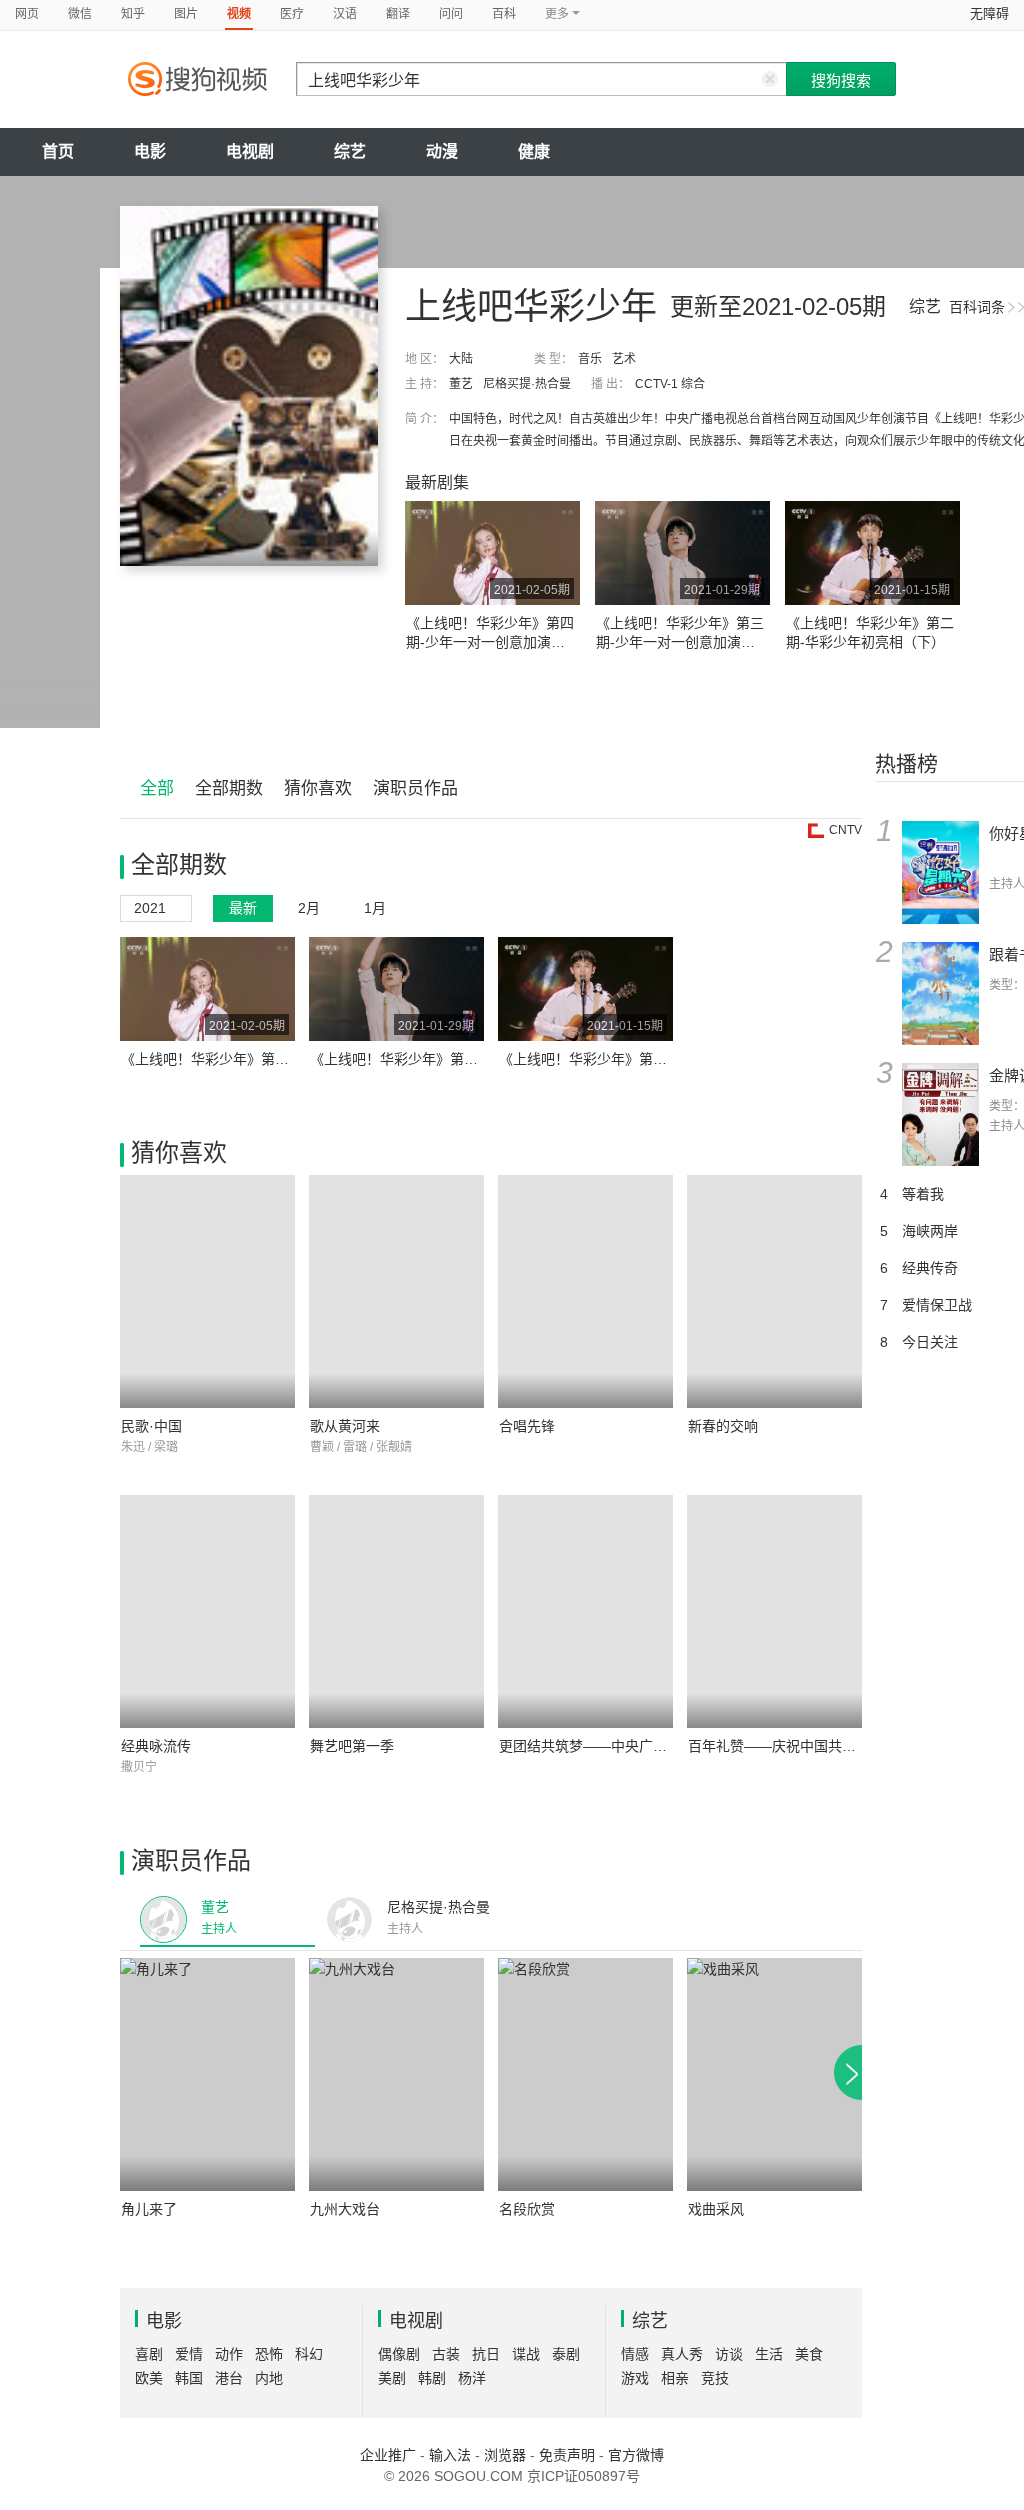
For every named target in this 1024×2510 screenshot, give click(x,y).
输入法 (450, 2455)
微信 (80, 14)
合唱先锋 (527, 1426)
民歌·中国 (151, 1426)
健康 (534, 151)
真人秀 (682, 2354)
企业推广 (388, 2455)
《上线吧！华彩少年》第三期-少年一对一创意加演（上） (680, 642)
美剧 (392, 2378)
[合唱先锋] (585, 1291)
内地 (269, 2378)
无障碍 (989, 13)
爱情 (189, 2354)
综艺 (350, 151)
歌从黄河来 (345, 1426)
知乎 (133, 14)
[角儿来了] (207, 2074)
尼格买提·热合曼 (527, 384)
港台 (229, 2378)
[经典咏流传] (207, 1611)
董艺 (461, 384)
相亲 (675, 2378)
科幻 (309, 2354)
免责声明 (567, 2455)
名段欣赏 (527, 2209)
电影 (150, 151)
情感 (635, 2354)
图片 (186, 14)
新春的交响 (723, 1426)
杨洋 (472, 2378)
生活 (769, 2354)
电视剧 (250, 151)
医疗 (292, 14)
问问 (451, 14)
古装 (446, 2354)
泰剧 (566, 2354)
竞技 (715, 2378)
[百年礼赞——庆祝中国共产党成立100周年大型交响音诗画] (774, 1611)
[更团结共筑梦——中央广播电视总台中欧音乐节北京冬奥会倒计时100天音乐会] (585, 1611)
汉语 (345, 14)
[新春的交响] (774, 1291)
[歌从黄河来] (396, 1291)
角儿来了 (149, 2209)
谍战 (526, 2354)
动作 (229, 2354)
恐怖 (269, 2354)
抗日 (486, 2354)
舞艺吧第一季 (352, 1746)
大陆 (461, 359)
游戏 (635, 2378)
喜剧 (149, 2354)
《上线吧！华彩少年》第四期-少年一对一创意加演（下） (490, 642)
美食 (809, 2354)
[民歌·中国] (207, 1291)
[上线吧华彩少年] (249, 386)
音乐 (590, 359)
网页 (27, 14)
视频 (239, 14)
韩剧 (432, 2378)
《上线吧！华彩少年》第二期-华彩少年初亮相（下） (662, 1059)
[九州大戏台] (396, 2074)
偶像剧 (399, 2354)
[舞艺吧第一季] (396, 1611)
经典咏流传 (156, 1746)
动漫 (442, 151)
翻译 (398, 14)
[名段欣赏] (585, 2074)
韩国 (189, 2378)
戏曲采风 (716, 2209)
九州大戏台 (345, 2209)
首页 (58, 151)
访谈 (729, 2354)
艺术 (624, 359)
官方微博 (636, 2455)
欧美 (149, 2378)
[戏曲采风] (774, 2074)
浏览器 (505, 2455)
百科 (504, 14)
